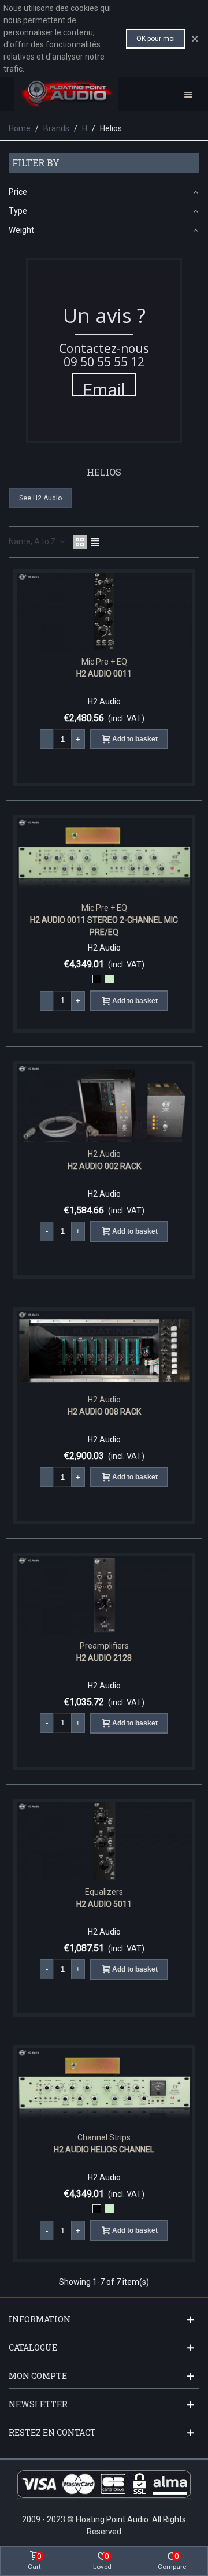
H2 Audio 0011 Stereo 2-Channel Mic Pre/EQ (104, 926)
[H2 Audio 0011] (104, 612)
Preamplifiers (104, 1646)
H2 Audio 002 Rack (104, 1166)
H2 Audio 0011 (104, 674)
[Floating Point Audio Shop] (66, 94)
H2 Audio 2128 (104, 1658)
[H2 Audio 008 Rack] (104, 1350)
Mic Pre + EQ (104, 662)
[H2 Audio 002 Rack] (104, 1103)
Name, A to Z (33, 541)
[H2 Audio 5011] (104, 1841)
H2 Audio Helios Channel (104, 2150)
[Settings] (188, 94)
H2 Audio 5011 (104, 1904)
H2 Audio (104, 1154)
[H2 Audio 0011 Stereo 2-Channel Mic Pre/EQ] (104, 857)
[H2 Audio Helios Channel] (104, 2087)
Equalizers (104, 1892)
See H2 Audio (40, 498)
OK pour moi (156, 39)
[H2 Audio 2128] (104, 1595)
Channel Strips (104, 2137)
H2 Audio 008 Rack (104, 1412)
